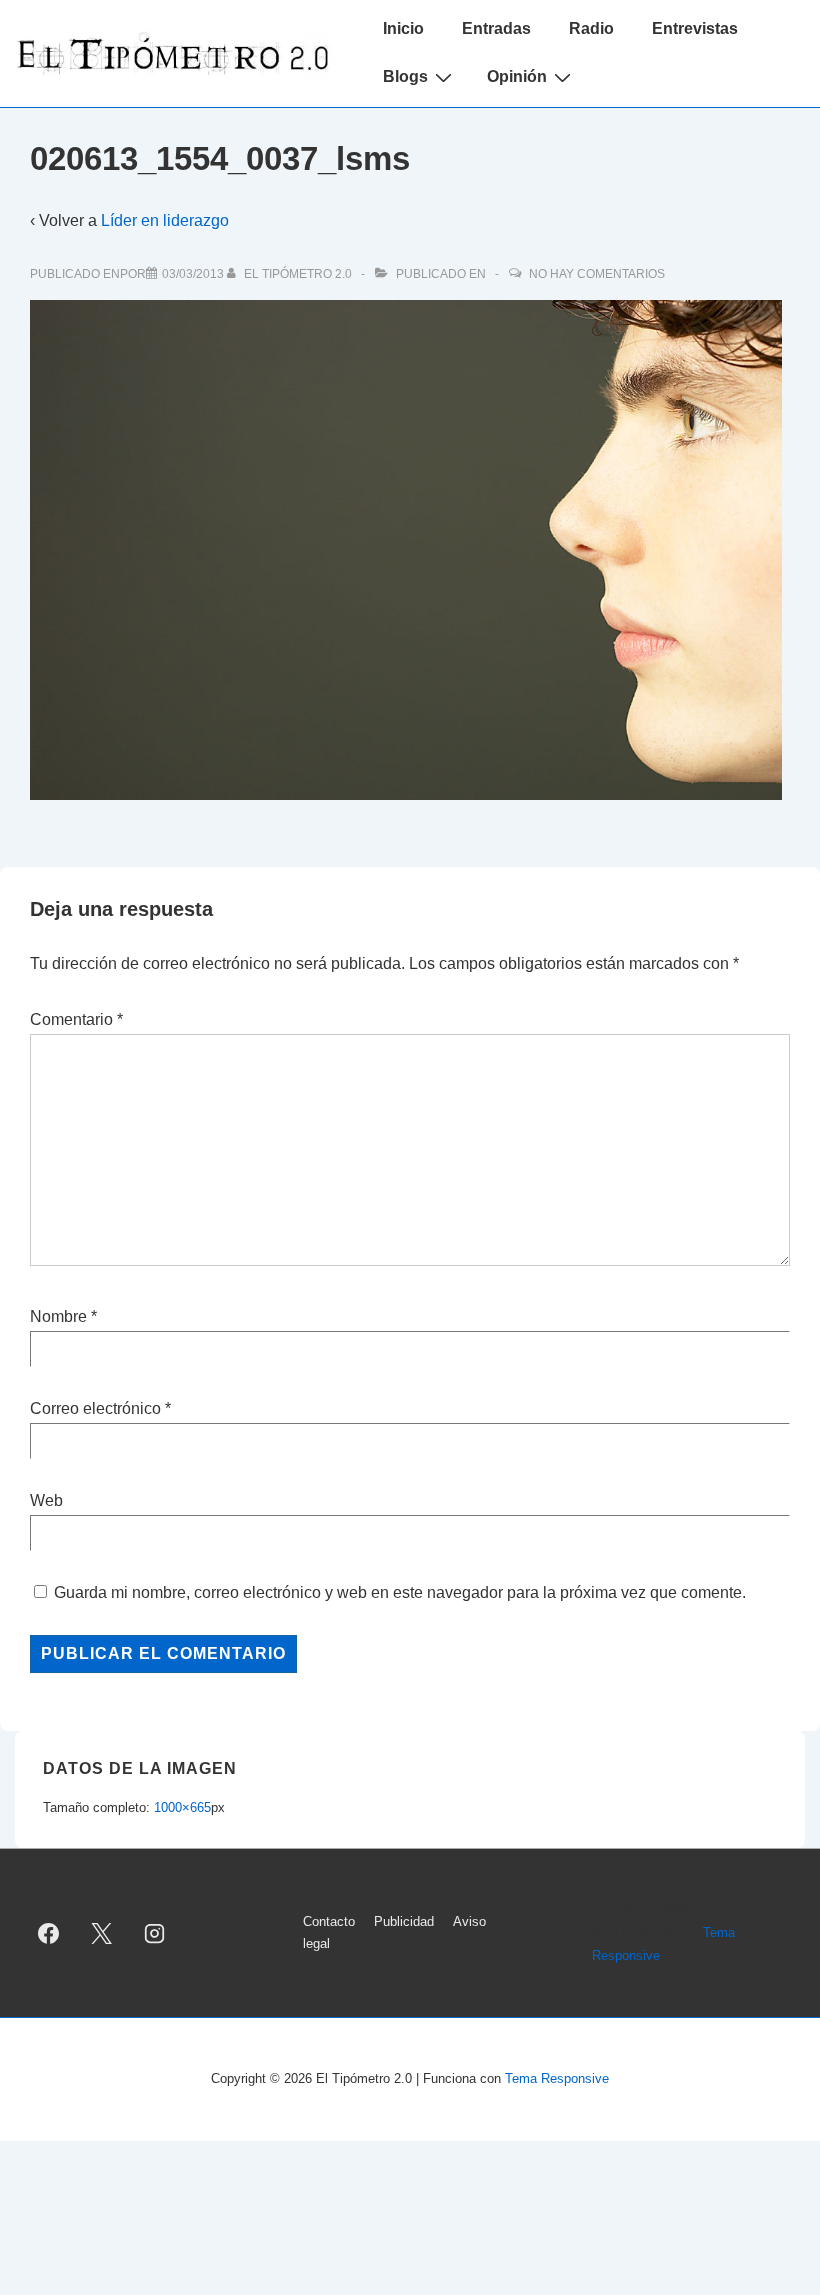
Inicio (403, 28)
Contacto (329, 1921)
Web (46, 1500)
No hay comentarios (597, 274)
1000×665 (182, 1807)
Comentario (76, 1019)
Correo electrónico (95, 1408)
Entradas (496, 28)
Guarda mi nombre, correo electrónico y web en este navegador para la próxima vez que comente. (400, 1592)
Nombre (58, 1316)
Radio (591, 28)
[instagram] (155, 1933)
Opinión (517, 76)
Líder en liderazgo (165, 220)
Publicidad (404, 1921)
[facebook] (49, 1933)
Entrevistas (695, 28)
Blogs (405, 76)
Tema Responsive (557, 2078)
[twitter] (102, 1933)
